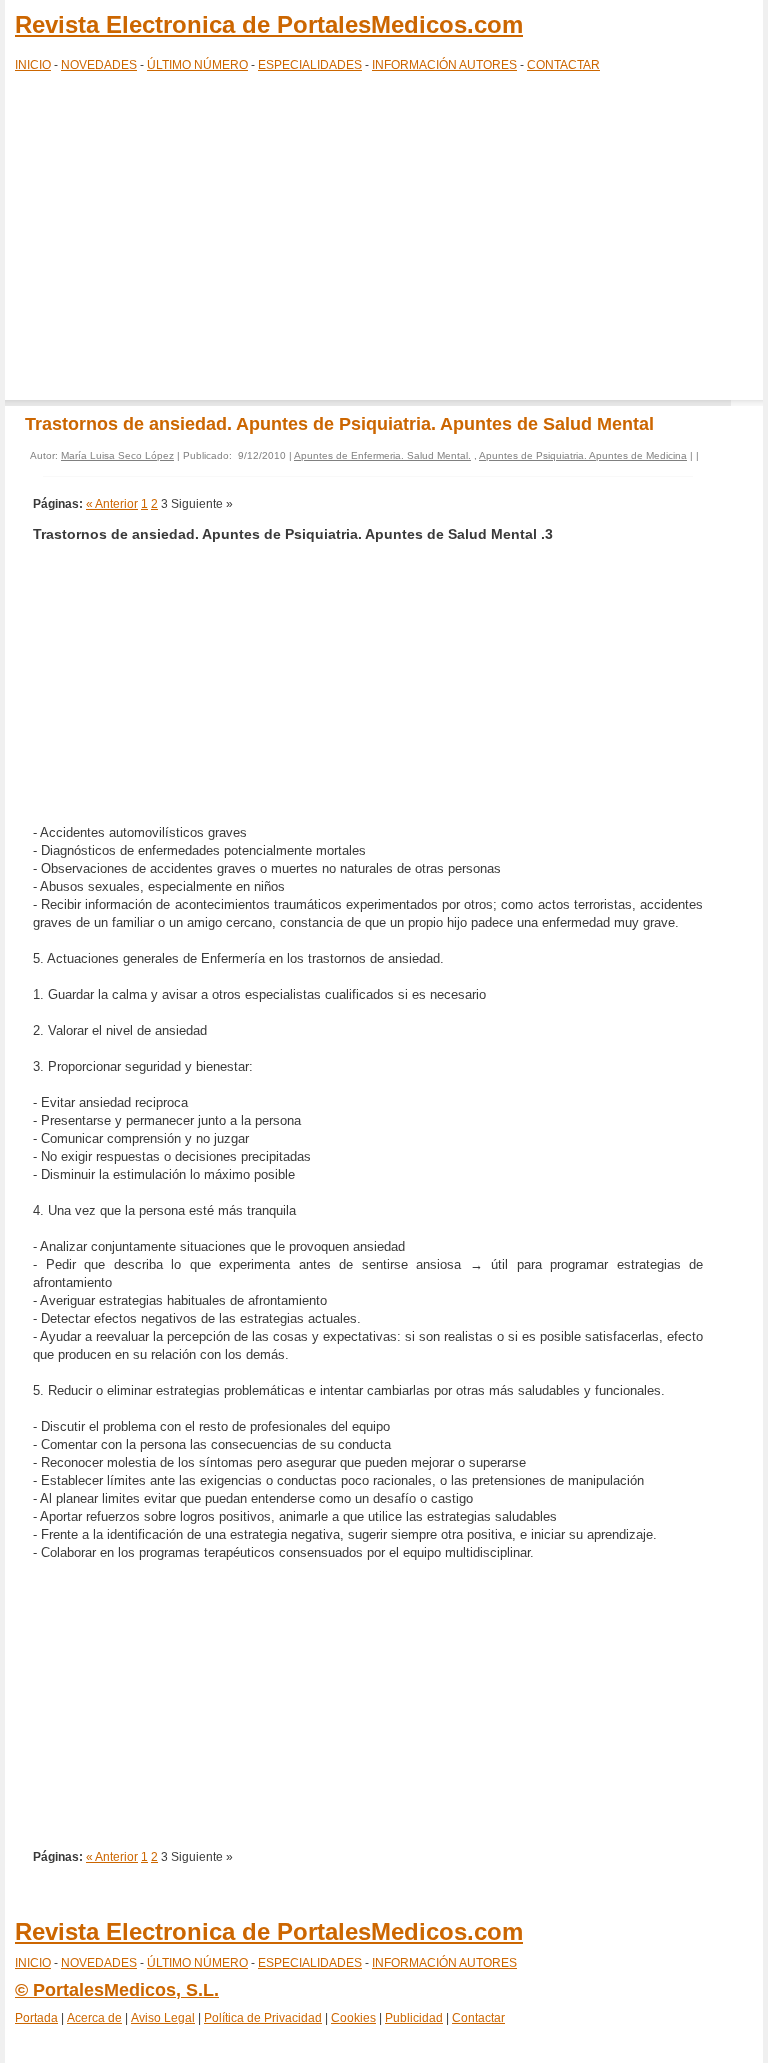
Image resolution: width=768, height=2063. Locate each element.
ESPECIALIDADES (310, 65)
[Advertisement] (384, 240)
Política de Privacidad (263, 2018)
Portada (36, 2018)
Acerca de (94, 2018)
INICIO (33, 65)
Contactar (478, 2018)
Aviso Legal (163, 2018)
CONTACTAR (563, 65)
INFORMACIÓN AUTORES (444, 65)
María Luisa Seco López (117, 455)
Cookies (353, 2018)
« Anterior (112, 504)
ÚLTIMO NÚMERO (197, 65)
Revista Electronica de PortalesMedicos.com (269, 24)
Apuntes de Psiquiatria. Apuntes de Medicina (583, 455)
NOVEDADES (99, 65)
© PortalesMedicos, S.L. (117, 1990)
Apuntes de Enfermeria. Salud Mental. (382, 455)
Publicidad (414, 2018)
